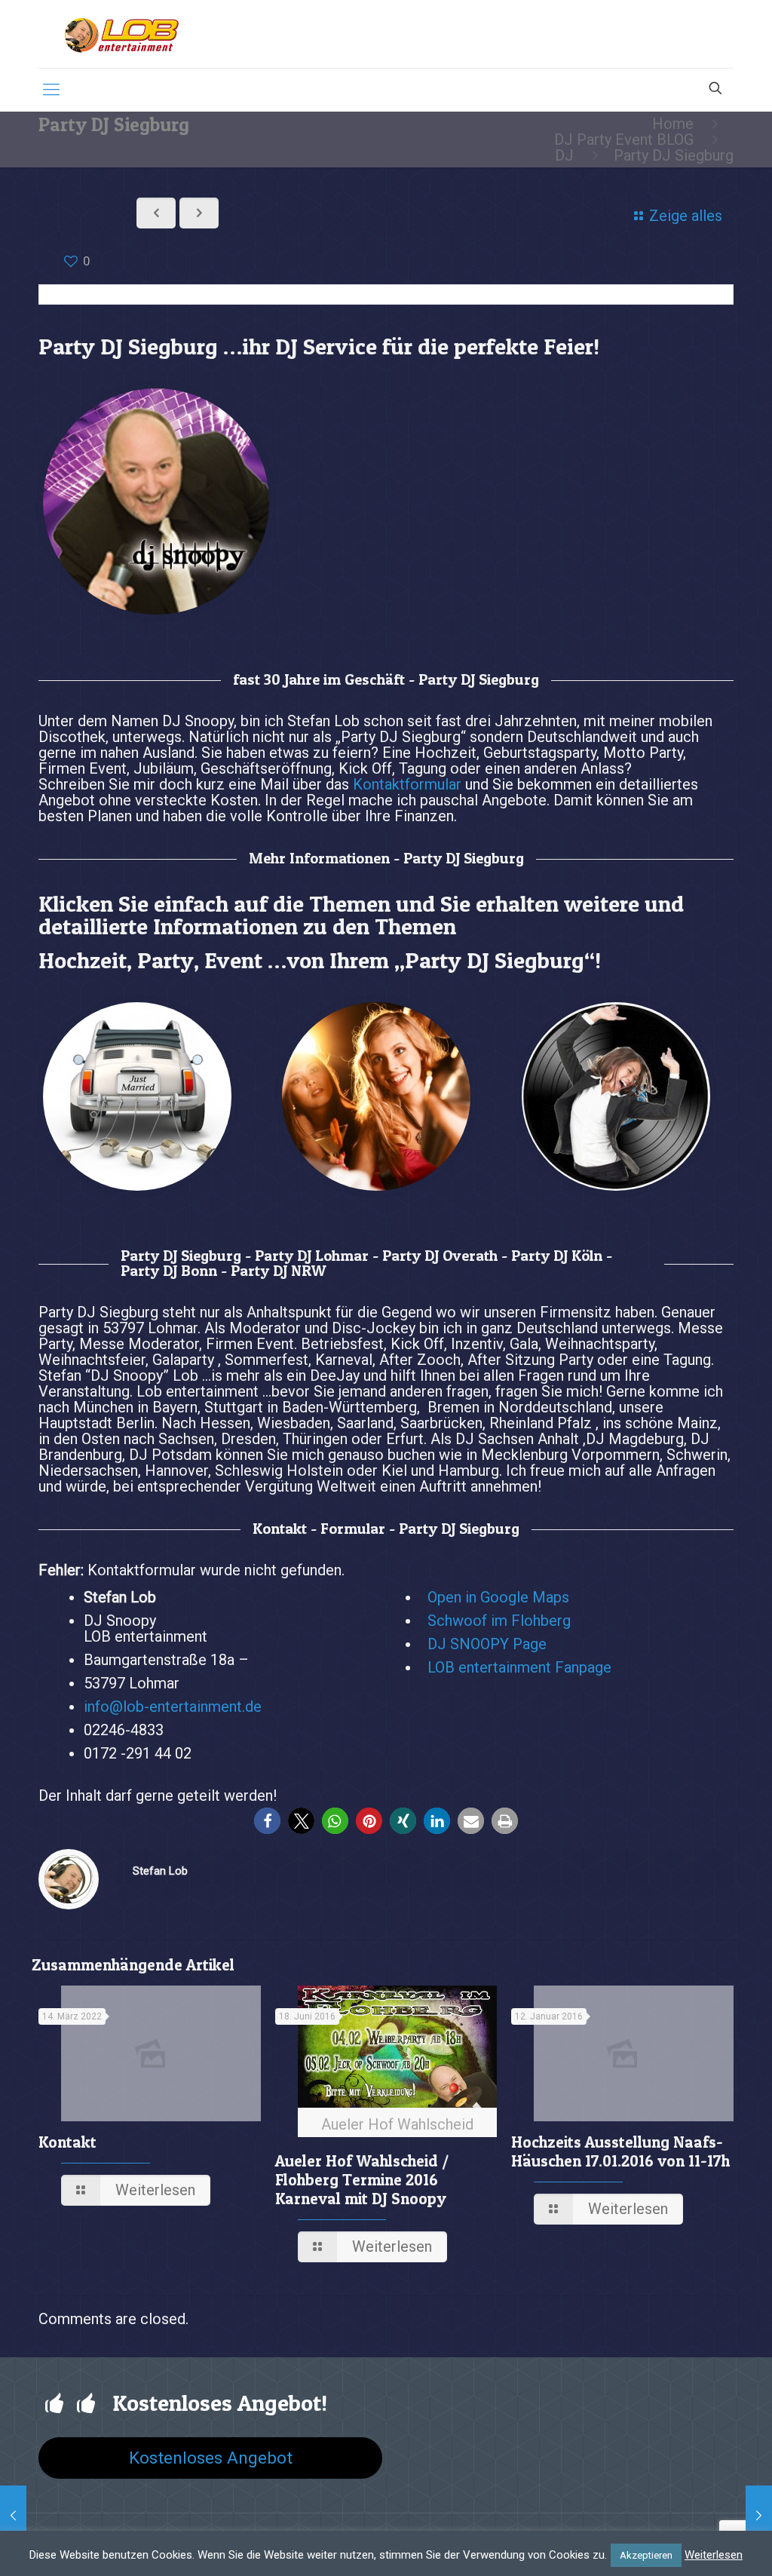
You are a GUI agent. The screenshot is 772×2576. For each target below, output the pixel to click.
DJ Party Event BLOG (624, 140)
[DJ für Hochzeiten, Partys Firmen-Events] (121, 34)
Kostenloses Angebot (211, 2458)
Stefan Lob (160, 1871)
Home (673, 124)
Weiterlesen (714, 2555)
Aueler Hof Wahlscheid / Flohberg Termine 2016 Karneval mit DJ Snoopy (362, 2180)
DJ (564, 155)
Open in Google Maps (498, 1597)
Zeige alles (686, 216)
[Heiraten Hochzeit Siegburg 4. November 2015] (13, 2516)
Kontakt (67, 2142)
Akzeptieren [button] (646, 2555)
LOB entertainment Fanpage (519, 1667)
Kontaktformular (407, 784)
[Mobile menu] (51, 90)
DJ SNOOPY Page (487, 1644)
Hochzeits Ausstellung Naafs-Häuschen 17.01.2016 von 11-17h (620, 2151)
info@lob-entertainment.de (173, 1707)
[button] (267, 1821)
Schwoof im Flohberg (499, 1621)
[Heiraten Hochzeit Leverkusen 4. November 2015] (759, 2516)
